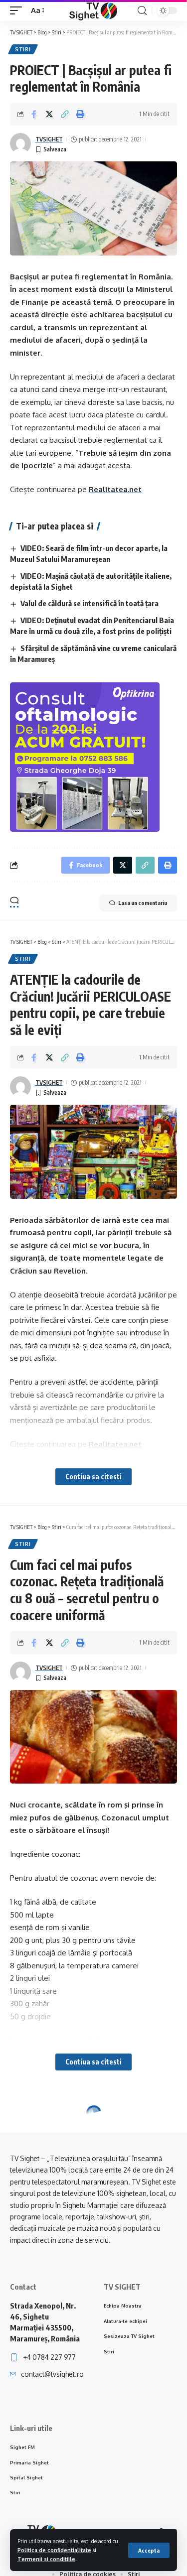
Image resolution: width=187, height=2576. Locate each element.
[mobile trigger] (18, 10)
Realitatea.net (115, 489)
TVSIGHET (49, 139)
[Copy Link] (65, 114)
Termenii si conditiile (46, 2559)
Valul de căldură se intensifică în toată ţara (90, 603)
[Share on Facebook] (34, 114)
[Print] (80, 114)
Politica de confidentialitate (54, 2550)
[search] (142, 11)
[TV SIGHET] (93, 10)
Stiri (23, 49)
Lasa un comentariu (143, 903)
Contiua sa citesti (93, 1477)
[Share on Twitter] (49, 114)
